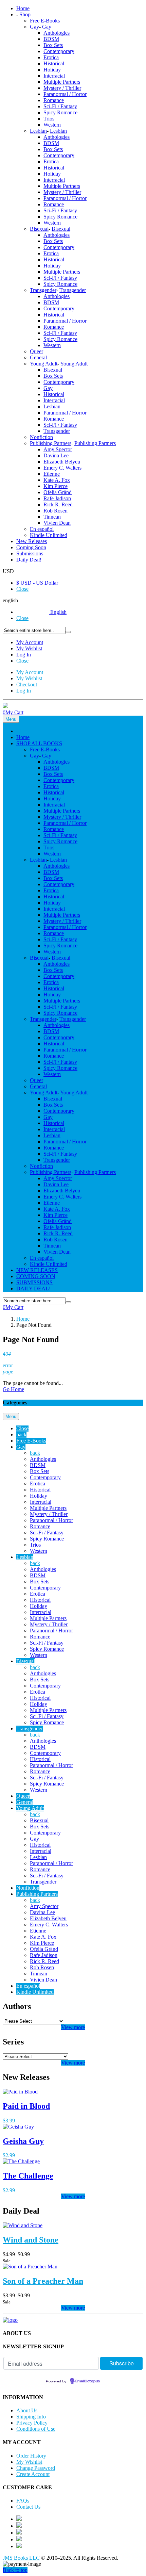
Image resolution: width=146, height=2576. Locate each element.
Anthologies (57, 33)
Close (22, 589)
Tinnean (52, 517)
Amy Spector (58, 449)
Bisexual (39, 229)
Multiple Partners (62, 82)
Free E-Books (45, 21)
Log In (24, 655)
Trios (49, 119)
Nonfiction (41, 437)
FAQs (23, 2501)
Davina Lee (56, 455)
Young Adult (44, 364)
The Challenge (28, 2176)
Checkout (27, 684)
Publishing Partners (51, 443)
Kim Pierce (56, 486)
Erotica (51, 57)
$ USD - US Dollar (37, 583)
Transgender (43, 290)
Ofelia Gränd (58, 492)
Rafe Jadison (57, 498)
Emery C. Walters (62, 468)
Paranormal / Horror (65, 94)
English (58, 612)
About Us (27, 2410)
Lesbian (38, 131)
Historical (54, 63)
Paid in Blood (26, 2106)
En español (42, 529)
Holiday (52, 70)
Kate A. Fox (57, 480)
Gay (34, 27)
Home (23, 1319)
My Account (30, 642)
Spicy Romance (60, 112)
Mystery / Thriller (62, 88)
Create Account (33, 2474)
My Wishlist (29, 648)
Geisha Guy (23, 2141)
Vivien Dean (57, 523)
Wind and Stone (31, 2240)
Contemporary (59, 51)
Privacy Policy (32, 2423)
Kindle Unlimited (49, 535)
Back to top (15, 2570)
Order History (31, 2456)
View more (73, 2027)
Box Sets (53, 45)
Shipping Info (31, 2417)
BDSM (51, 39)
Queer (36, 351)
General (38, 357)
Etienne (52, 474)
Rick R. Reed (58, 504)
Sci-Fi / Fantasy (60, 106)
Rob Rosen (56, 511)
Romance (54, 100)
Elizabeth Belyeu (62, 462)
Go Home (13, 1389)
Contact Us (28, 2507)
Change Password (36, 2468)
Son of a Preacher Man (43, 2281)
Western (52, 125)
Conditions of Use (36, 2429)
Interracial (54, 76)
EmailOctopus (88, 2381)
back (21, 1434)
